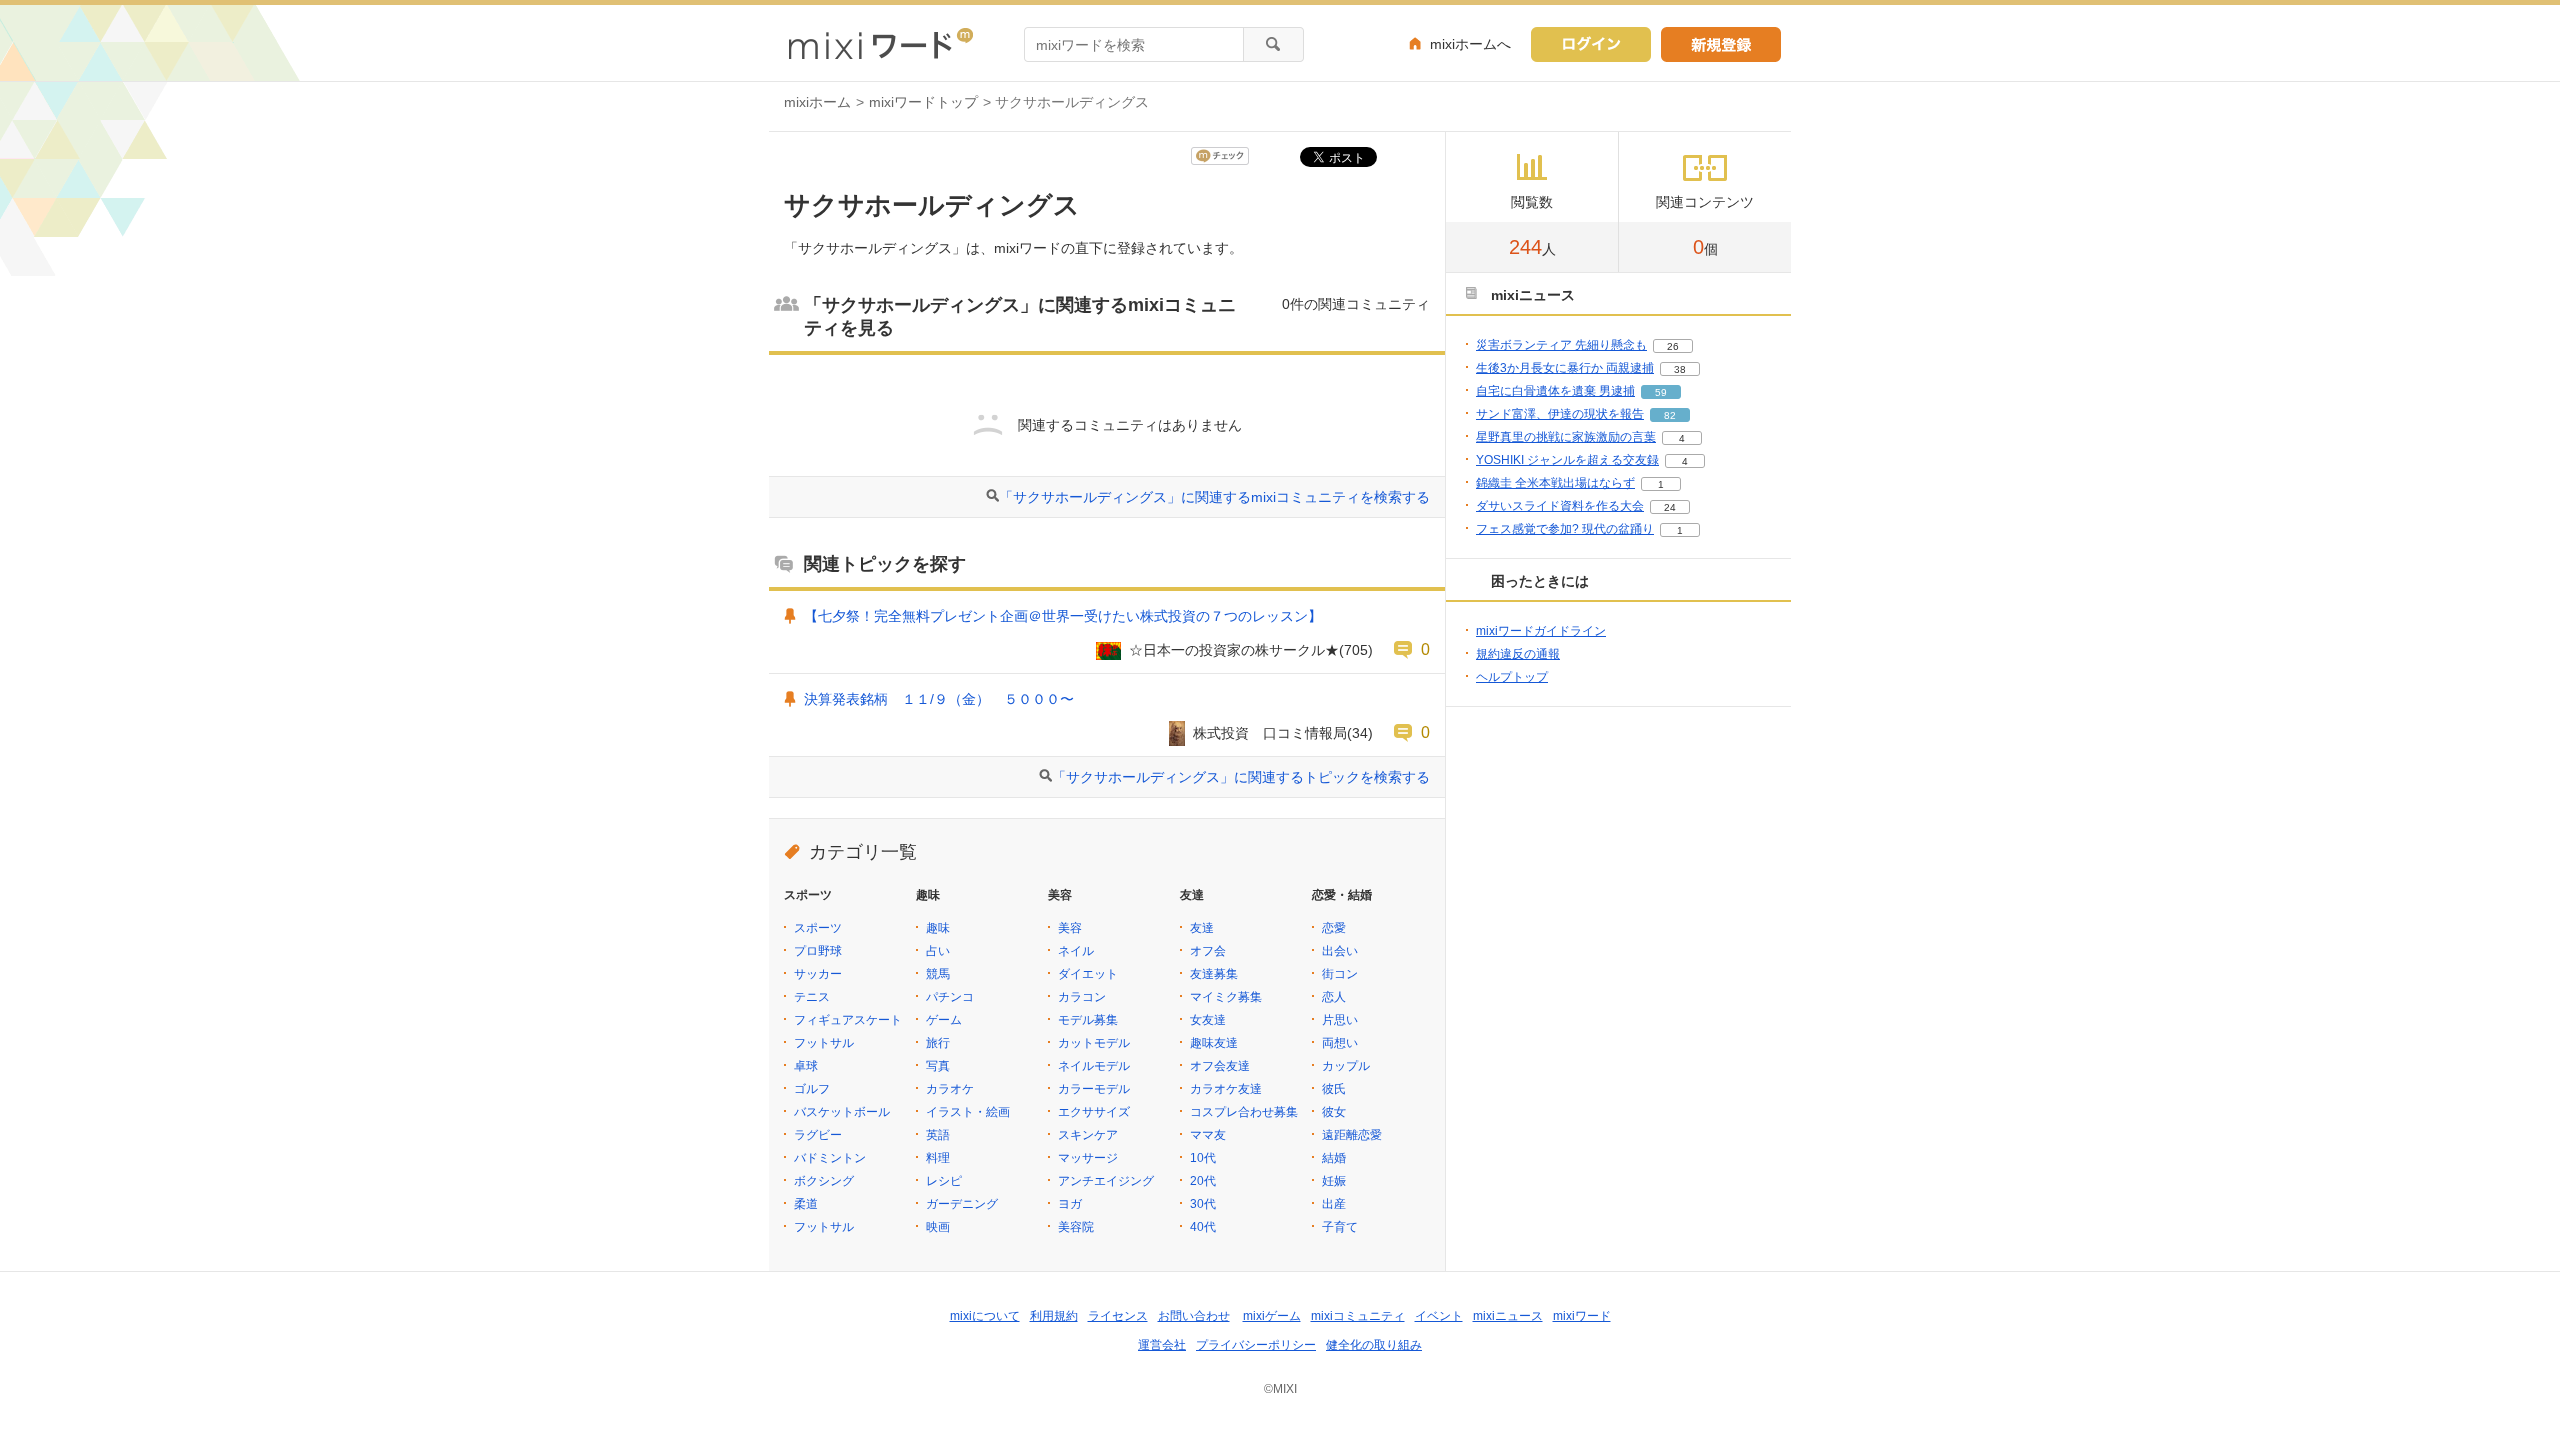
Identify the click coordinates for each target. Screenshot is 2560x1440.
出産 (1334, 1204)
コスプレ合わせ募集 (1244, 1112)
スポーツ (818, 928)
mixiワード (1582, 1316)
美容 (1070, 928)
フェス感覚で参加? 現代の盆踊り (1565, 529)
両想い (1340, 1043)
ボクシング (824, 1181)
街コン (1340, 974)
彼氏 (1334, 1089)
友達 (1202, 928)
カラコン (1082, 997)
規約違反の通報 (1518, 654)
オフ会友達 (1220, 1066)
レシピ (944, 1181)
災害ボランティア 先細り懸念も (1561, 345)
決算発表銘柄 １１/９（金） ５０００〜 (946, 699)
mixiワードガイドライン (1541, 631)
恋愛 (1334, 928)
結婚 (1334, 1158)
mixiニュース (1508, 1316)
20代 (1203, 1181)
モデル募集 (1088, 1020)
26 (1673, 346)
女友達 (1208, 1020)
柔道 (806, 1204)
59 (1661, 392)
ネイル (1076, 951)
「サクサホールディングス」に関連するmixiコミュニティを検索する (1214, 497)
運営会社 (1162, 1345)
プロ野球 (818, 951)
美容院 (1076, 1227)
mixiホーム (817, 102)
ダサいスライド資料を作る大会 (1560, 506)
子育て (1340, 1227)
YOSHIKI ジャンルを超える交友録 (1567, 460)
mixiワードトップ (923, 102)
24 (1670, 507)
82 (1670, 415)
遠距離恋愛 (1352, 1135)
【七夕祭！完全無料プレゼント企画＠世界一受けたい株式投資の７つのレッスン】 (1063, 616)
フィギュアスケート (848, 1020)
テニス (812, 997)
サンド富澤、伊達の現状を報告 (1560, 414)
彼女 (1334, 1112)
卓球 (806, 1066)
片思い (1340, 1020)
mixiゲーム (1272, 1316)
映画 (938, 1227)
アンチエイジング (1106, 1181)
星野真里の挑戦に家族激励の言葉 (1566, 437)
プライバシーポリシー (1256, 1345)
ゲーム (944, 1020)
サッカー (818, 974)
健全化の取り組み (1374, 1345)
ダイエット (1088, 974)
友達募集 (1214, 974)
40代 (1203, 1227)
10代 (1203, 1158)
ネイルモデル (1094, 1066)
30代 (1203, 1204)
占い (938, 951)
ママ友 (1208, 1135)
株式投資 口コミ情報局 (1270, 733)
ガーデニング (962, 1204)
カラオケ (950, 1089)
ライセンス (1118, 1316)
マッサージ (1088, 1158)
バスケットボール (842, 1112)
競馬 (938, 974)
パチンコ (950, 997)
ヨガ (1070, 1204)
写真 (938, 1066)
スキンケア (1088, 1135)
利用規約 (1054, 1316)
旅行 (938, 1043)
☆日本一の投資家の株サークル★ (1234, 650)
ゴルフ (812, 1089)
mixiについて (985, 1316)
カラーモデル (1094, 1089)
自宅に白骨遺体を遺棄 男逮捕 (1555, 391)
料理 (938, 1158)
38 (1680, 369)
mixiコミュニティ (1358, 1316)
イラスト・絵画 (968, 1112)
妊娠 (1334, 1181)
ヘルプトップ (1512, 677)
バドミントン (830, 1158)
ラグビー (818, 1135)
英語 (938, 1135)
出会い (1340, 951)
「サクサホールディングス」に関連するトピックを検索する (1241, 777)
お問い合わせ (1194, 1316)
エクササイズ (1094, 1112)
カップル (1346, 1066)
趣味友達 (1214, 1043)
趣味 (938, 928)
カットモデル (1094, 1043)
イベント (1439, 1316)
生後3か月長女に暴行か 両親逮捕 (1565, 368)
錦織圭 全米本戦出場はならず (1555, 483)
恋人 (1334, 997)
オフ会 (1208, 951)
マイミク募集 (1226, 997)
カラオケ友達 (1226, 1089)
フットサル (824, 1043)
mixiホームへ (1470, 44)
